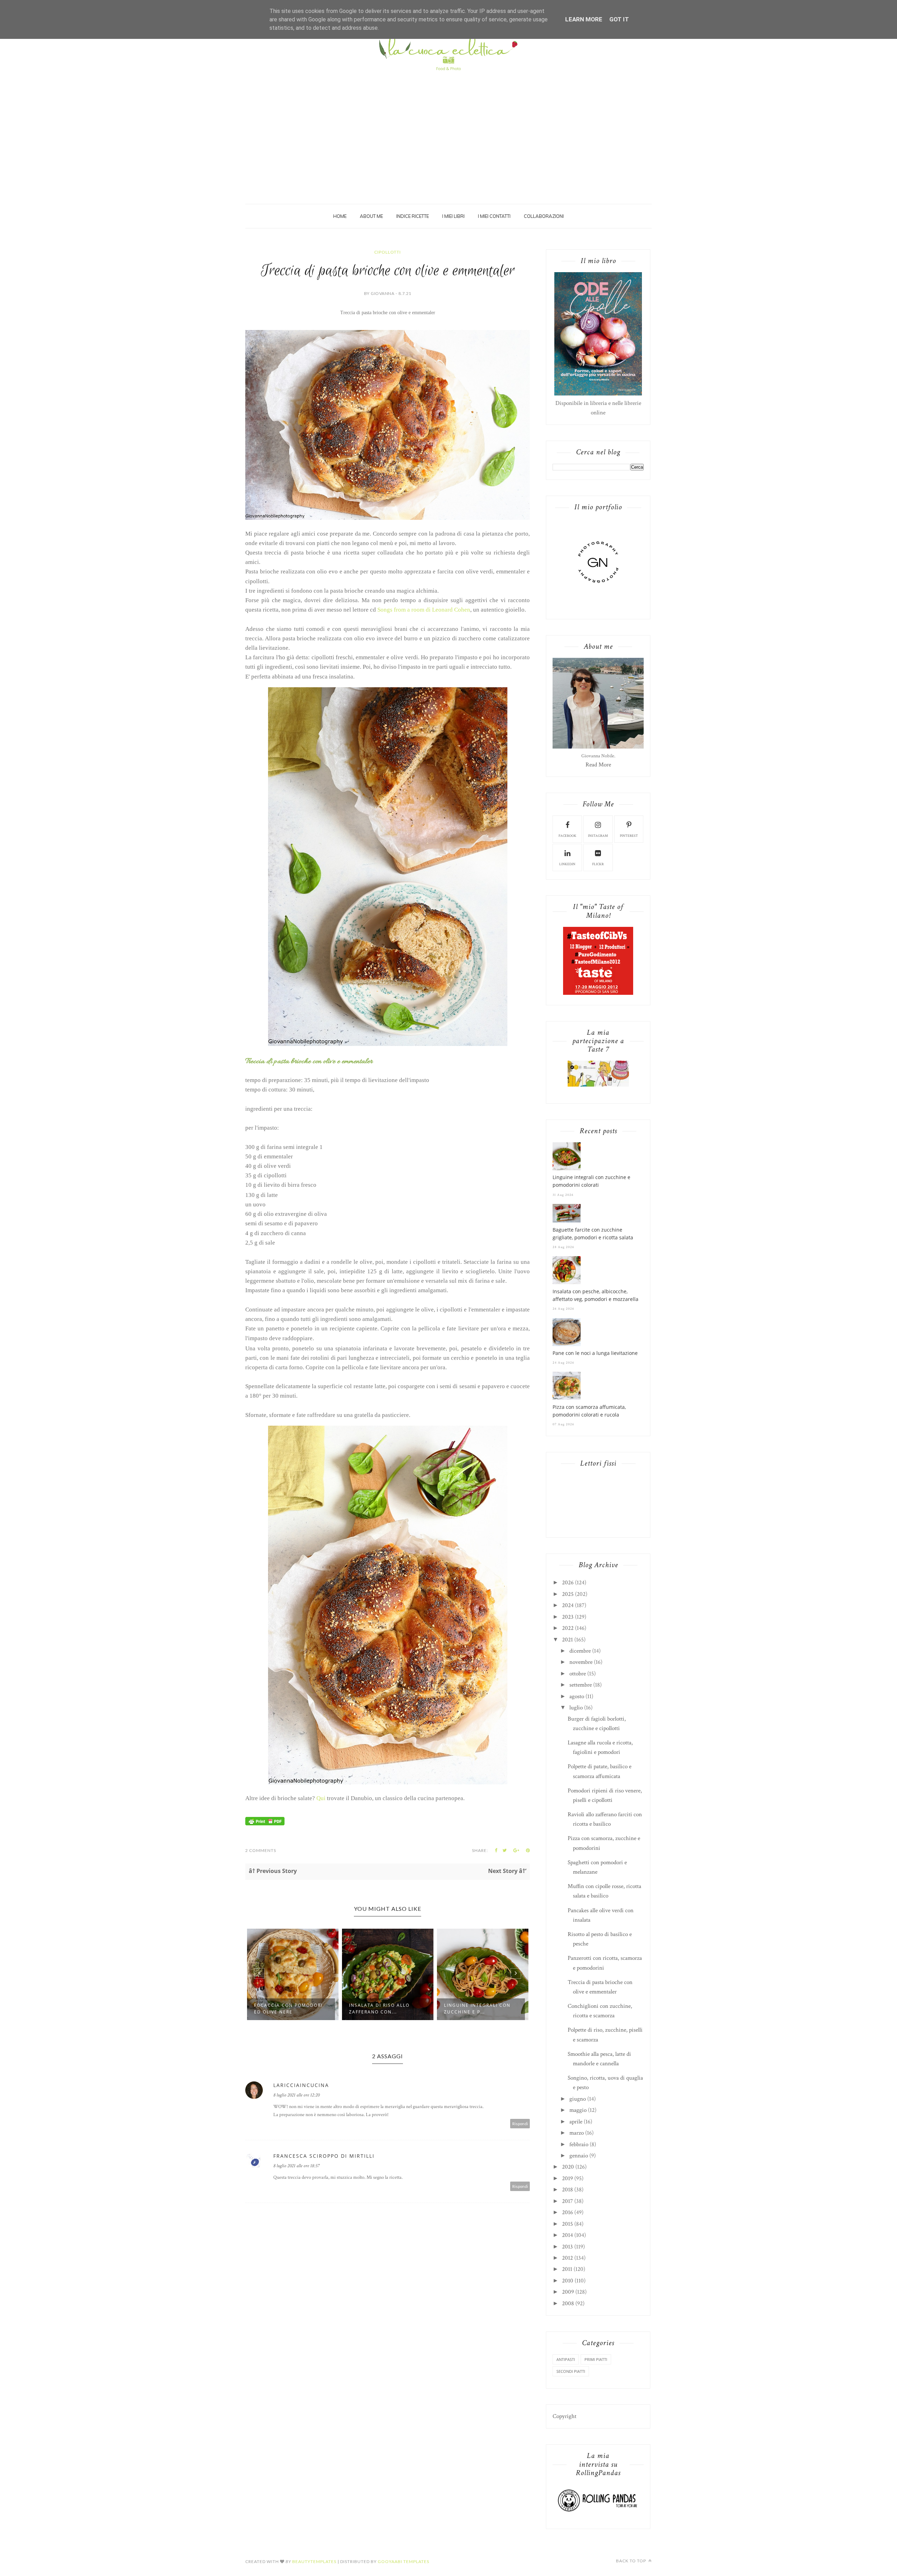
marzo (577, 2133)
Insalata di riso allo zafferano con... (284, 2009)
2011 (567, 2269)
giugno (578, 2099)
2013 (567, 2247)
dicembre (580, 1651)
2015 (567, 2224)
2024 (568, 1605)
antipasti (566, 2359)
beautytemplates (314, 2561)
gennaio (579, 2156)
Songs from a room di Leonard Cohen (424, 610)
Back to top (632, 2561)
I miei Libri (453, 216)
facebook (567, 836)
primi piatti (596, 2359)
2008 (568, 2303)
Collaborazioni (544, 216)
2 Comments (261, 1850)
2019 (567, 2178)
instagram (598, 836)
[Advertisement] (448, 127)
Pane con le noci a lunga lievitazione (595, 1353)
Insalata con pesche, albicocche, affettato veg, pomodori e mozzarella (595, 1295)
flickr (598, 864)
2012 (567, 2258)
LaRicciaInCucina (301, 2085)
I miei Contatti (494, 216)
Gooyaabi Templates (403, 2561)
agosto (577, 1696)
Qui (321, 1798)
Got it (619, 19)
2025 (568, 1594)
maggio (578, 2110)
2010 (568, 2281)
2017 (567, 2201)
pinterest (629, 836)
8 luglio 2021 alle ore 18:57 (296, 2166)
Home (340, 216)
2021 (567, 1640)
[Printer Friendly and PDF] (265, 1824)
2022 (568, 1628)
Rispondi (520, 2124)
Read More (598, 765)
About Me (371, 216)
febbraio (579, 2144)
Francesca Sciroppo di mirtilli (324, 2156)
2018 (567, 2190)
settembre (581, 1685)
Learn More (584, 19)
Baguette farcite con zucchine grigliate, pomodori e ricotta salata (593, 1234)
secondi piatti (571, 2371)
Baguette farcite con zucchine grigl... (475, 2009)
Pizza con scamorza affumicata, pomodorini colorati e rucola (589, 1411)
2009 (568, 2292)
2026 (568, 1583)
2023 (568, 1617)
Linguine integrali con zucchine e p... (382, 2009)
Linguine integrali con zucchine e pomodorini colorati (591, 1181)
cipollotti (388, 252)
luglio (576, 1708)
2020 (568, 2167)
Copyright (564, 2416)
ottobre (578, 1674)
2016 (567, 2212)
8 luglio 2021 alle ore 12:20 (296, 2095)
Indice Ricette (413, 216)
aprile (576, 2122)
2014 (567, 2235)
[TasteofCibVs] (598, 993)
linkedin (567, 864)
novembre (581, 1662)
